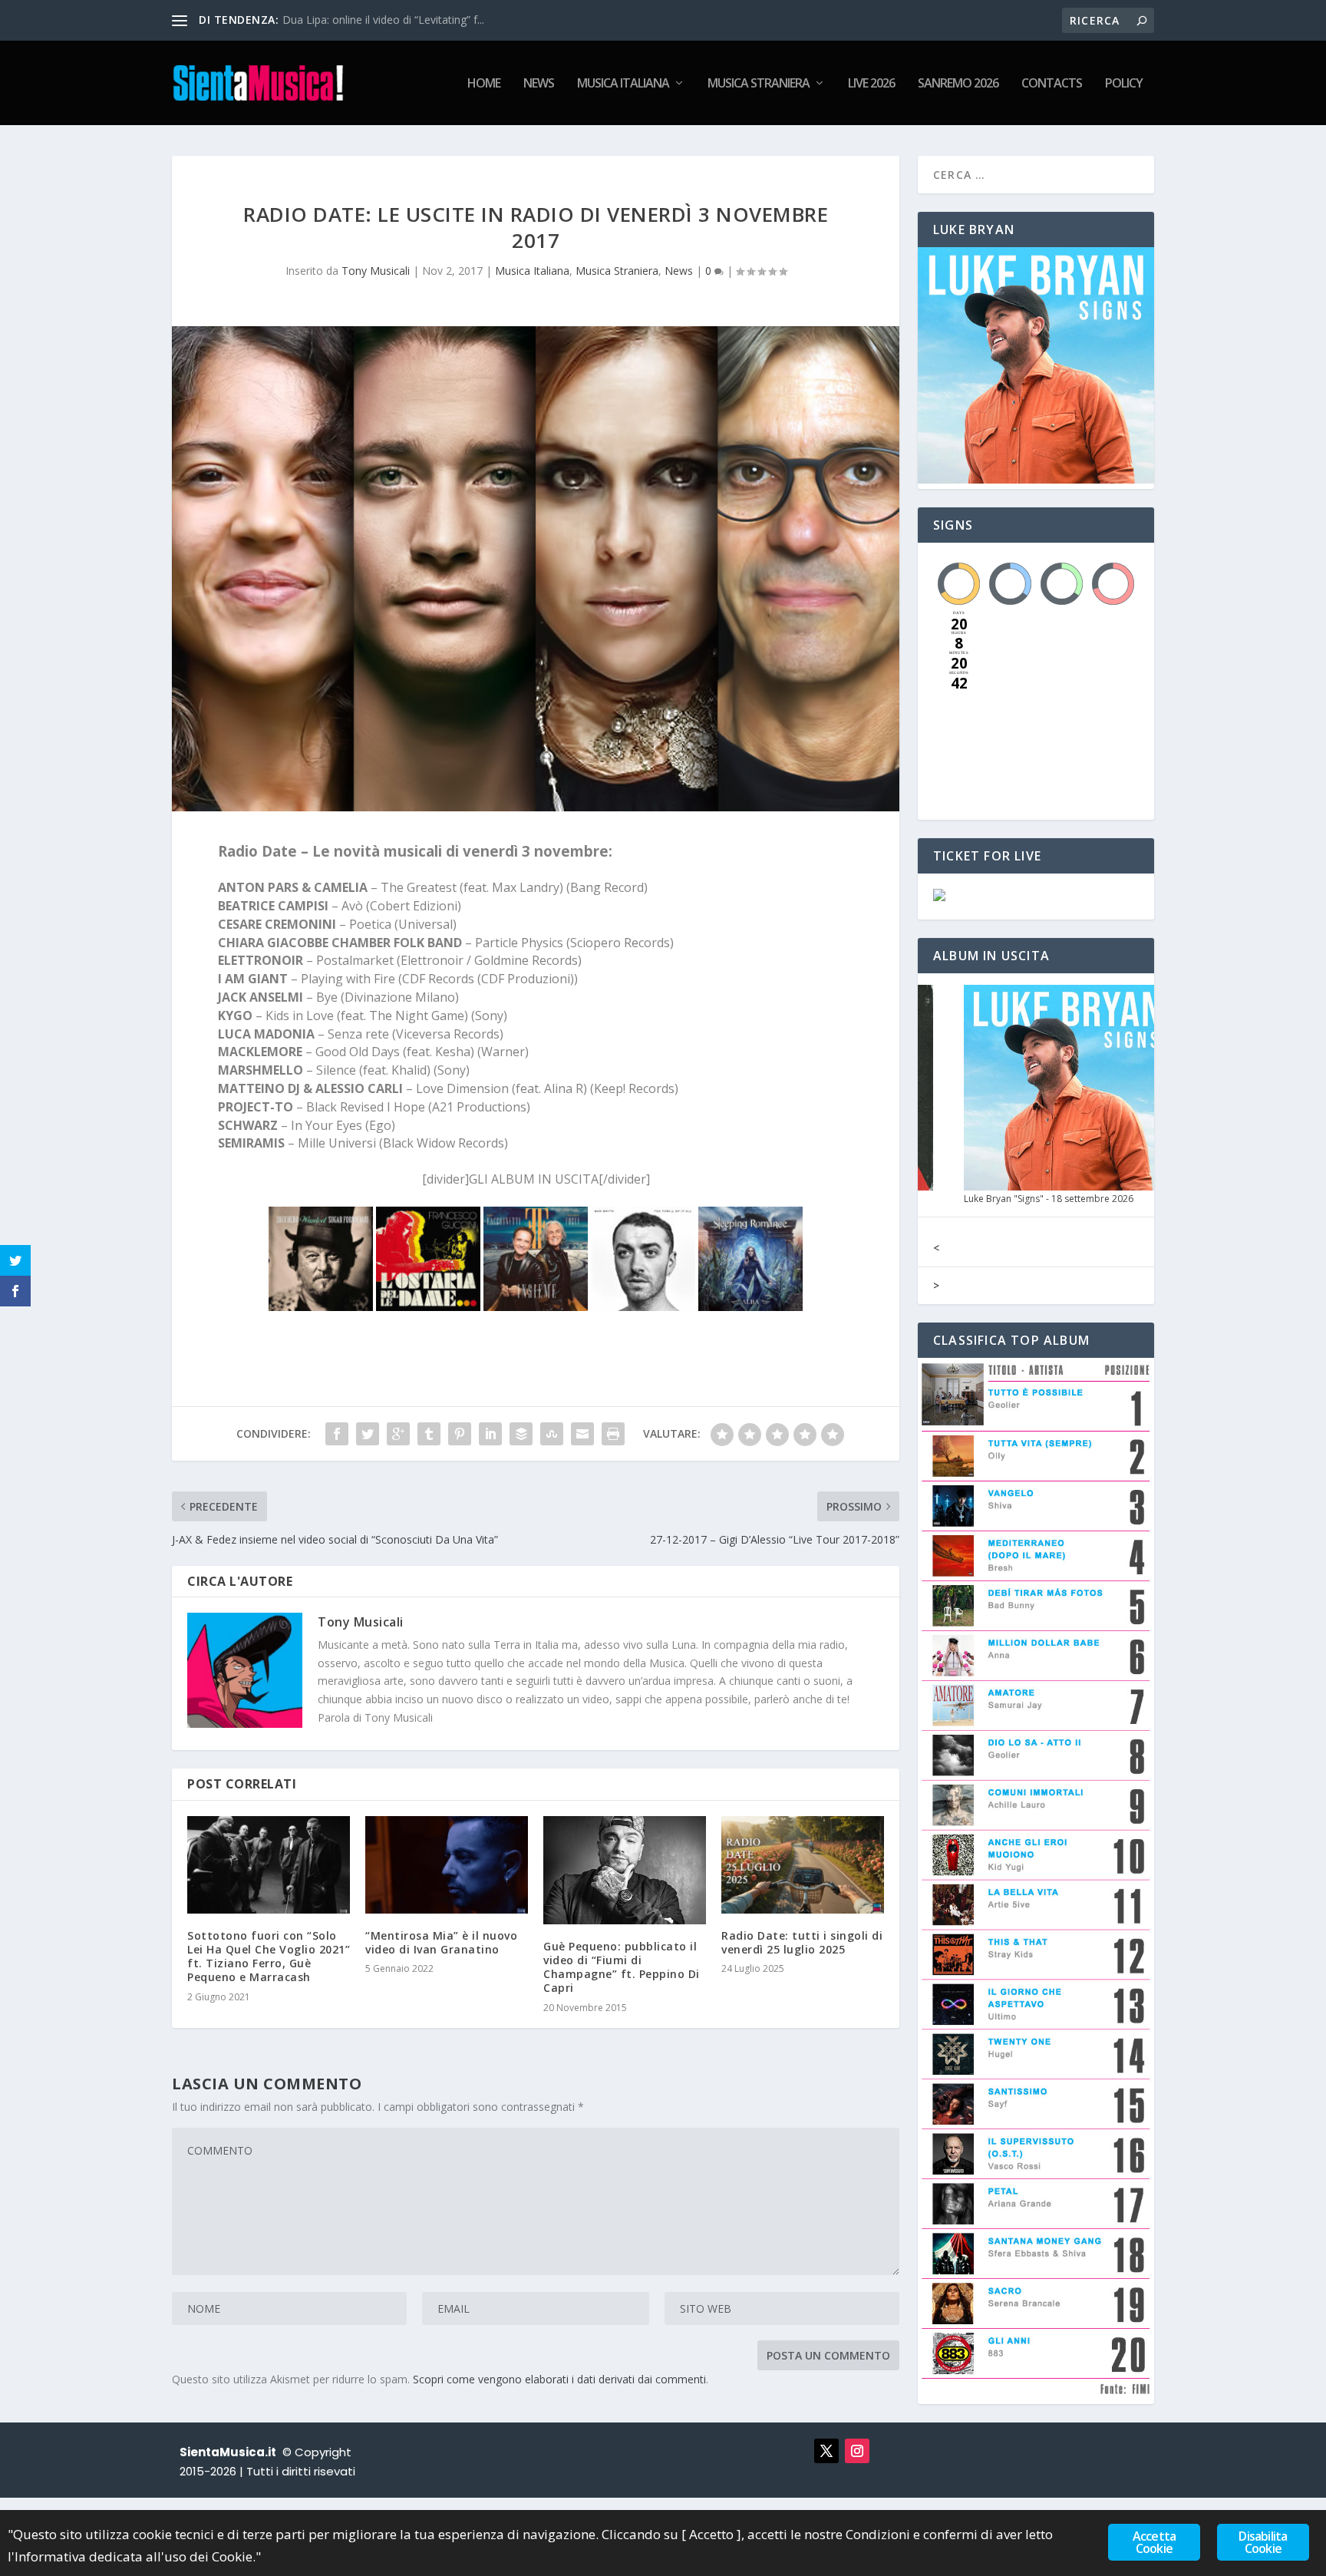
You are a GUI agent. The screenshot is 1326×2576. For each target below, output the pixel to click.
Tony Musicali (376, 271)
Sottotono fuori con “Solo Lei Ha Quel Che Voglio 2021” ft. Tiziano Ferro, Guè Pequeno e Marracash (269, 1957)
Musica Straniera (759, 84)
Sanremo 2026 (958, 84)
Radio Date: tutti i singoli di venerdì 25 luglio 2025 (802, 1942)
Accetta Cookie (1154, 2542)
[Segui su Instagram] (857, 2451)
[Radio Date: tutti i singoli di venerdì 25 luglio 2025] (803, 1865)
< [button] (936, 1248)
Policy (1124, 84)
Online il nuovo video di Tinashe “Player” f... (389, 20)
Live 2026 (871, 84)
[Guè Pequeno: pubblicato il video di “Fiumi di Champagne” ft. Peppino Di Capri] (625, 1870)
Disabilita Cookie (1263, 2542)
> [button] (936, 1285)
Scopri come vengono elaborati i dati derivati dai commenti (559, 2379)
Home (484, 84)
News (539, 84)
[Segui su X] (826, 2451)
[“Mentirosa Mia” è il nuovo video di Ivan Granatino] (447, 1865)
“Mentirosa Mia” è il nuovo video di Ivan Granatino (441, 1942)
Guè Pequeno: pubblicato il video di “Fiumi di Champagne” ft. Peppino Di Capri (622, 1967)
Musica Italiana (623, 84)
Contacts (1052, 84)
